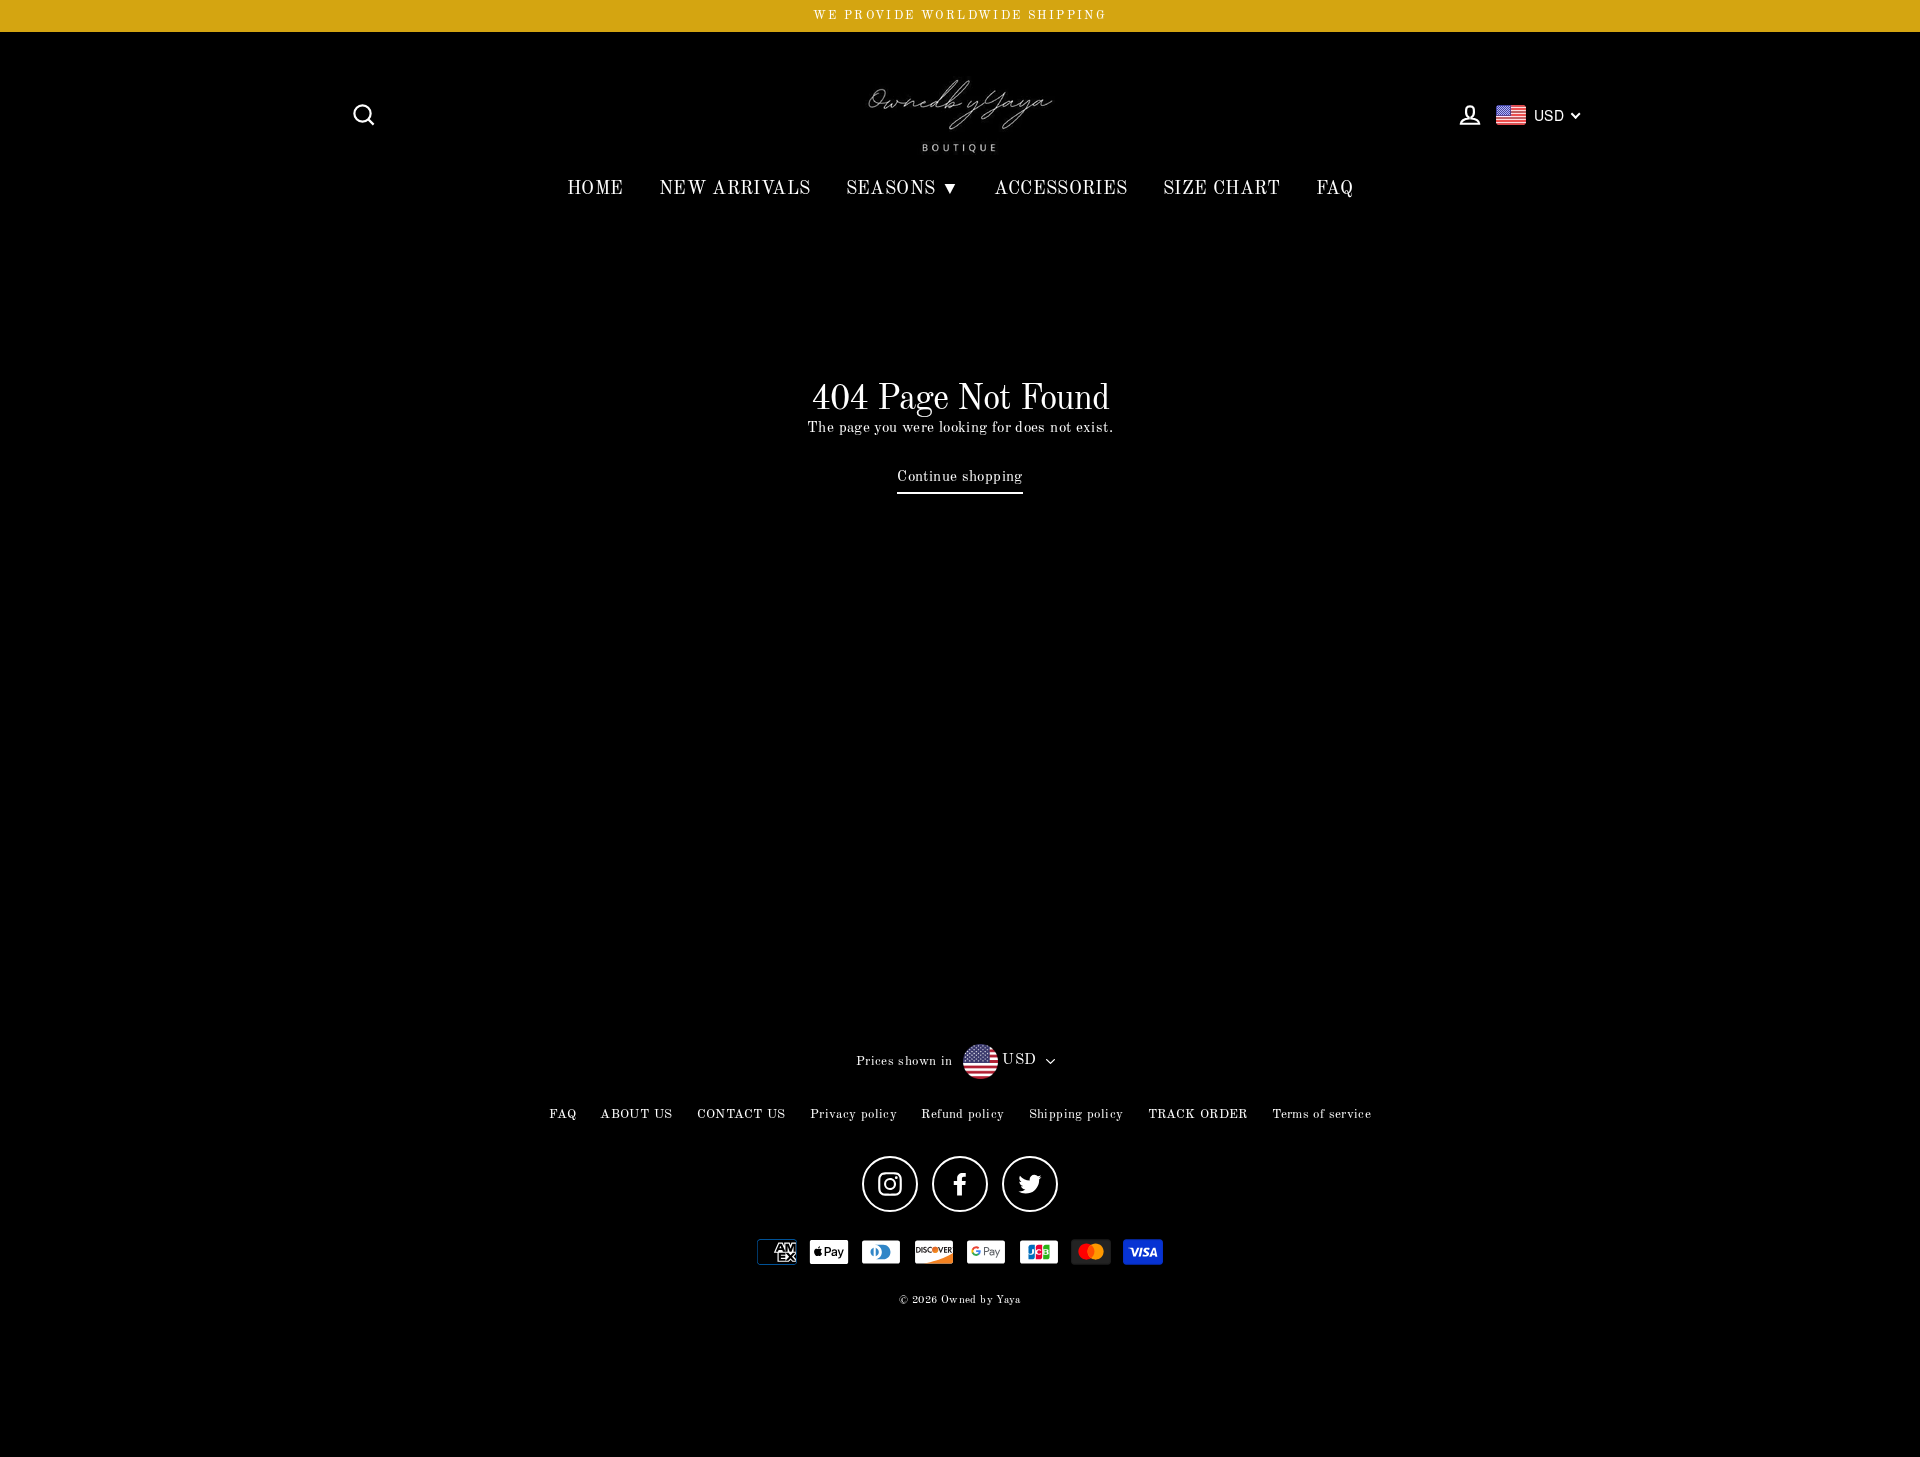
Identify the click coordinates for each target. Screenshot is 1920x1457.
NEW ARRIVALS (735, 189)
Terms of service (1321, 1114)
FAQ (1334, 189)
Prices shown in (904, 1061)
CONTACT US (741, 1114)
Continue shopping (959, 477)
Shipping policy (1076, 1114)
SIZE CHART (1222, 189)
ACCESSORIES (1060, 189)
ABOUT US (636, 1114)
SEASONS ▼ (902, 189)
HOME (595, 189)
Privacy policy (853, 1114)
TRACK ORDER (1198, 1114)
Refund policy (962, 1114)
